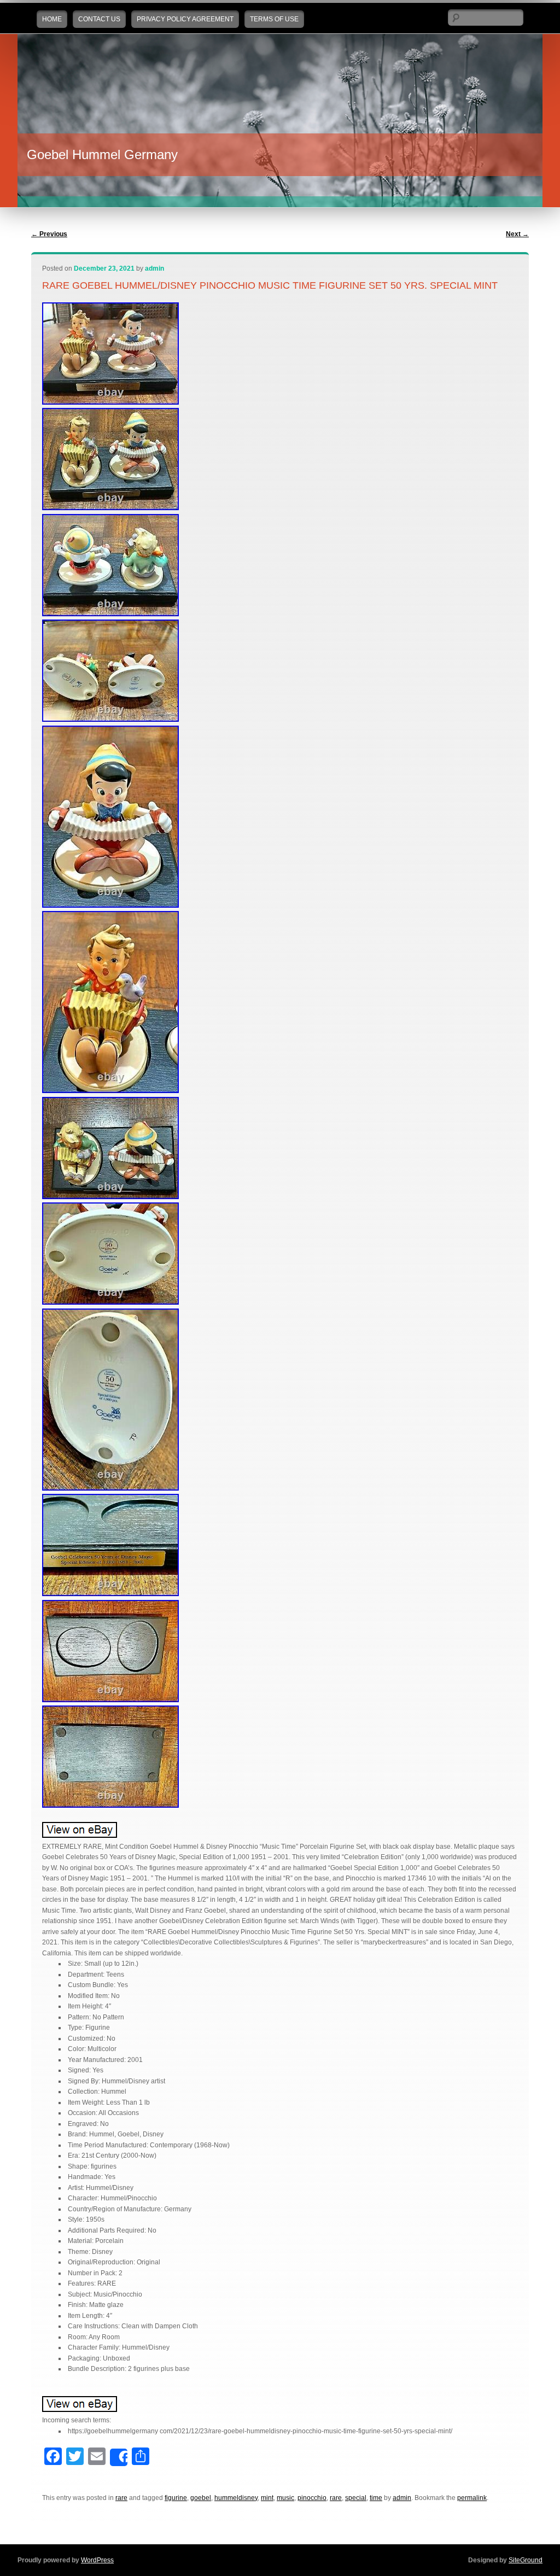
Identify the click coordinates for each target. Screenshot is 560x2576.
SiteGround (526, 2560)
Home (52, 19)
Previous (49, 234)
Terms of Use (274, 19)
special (356, 2498)
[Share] (119, 2457)
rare (121, 2498)
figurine (176, 2498)
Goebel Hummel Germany (102, 154)
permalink (472, 2498)
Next (517, 234)
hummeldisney (236, 2498)
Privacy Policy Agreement (185, 19)
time (376, 2498)
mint (267, 2498)
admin (154, 268)
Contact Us (99, 19)
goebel (201, 2498)
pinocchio (312, 2498)
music (285, 2498)
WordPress (97, 2560)
